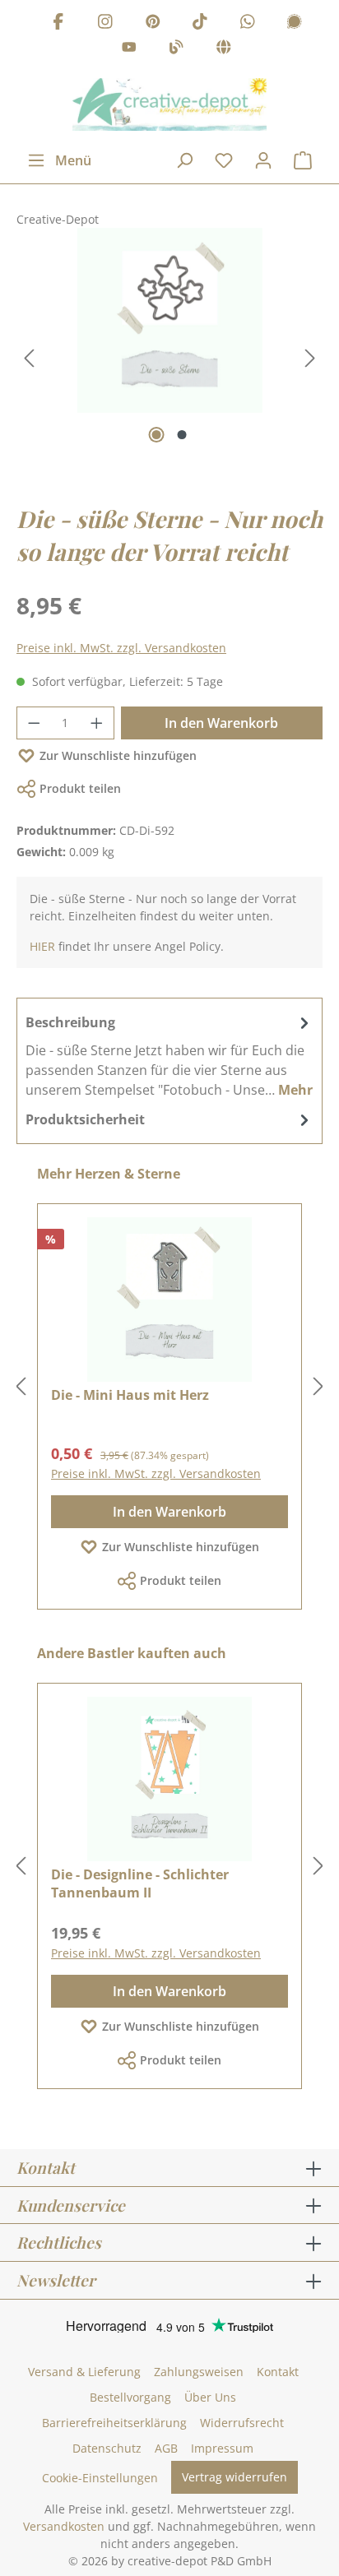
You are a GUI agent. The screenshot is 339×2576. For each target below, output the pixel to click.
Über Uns (210, 2397)
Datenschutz (107, 2448)
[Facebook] (58, 23)
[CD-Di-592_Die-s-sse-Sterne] (169, 320)
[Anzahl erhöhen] (97, 723)
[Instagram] (105, 23)
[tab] (169, 1055)
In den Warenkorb (221, 723)
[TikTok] (200, 23)
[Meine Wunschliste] (224, 160)
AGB (166, 2448)
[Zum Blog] (176, 50)
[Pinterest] (153, 23)
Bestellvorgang (130, 2397)
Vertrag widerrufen (235, 2477)
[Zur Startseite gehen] (169, 104)
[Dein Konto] (263, 160)
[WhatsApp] (248, 23)
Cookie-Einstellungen (100, 2478)
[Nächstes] (310, 358)
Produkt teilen (80, 788)
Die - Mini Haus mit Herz (130, 1395)
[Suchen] (184, 160)
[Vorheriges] (29, 358)
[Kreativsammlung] (224, 50)
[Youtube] (129, 50)
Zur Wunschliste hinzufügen (118, 755)
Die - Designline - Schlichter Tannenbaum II (140, 1883)
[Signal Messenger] (295, 23)
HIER (42, 946)
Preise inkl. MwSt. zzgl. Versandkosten (121, 648)
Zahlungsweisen (199, 2372)
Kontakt (278, 2372)
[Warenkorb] (303, 160)
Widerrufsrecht (242, 2423)
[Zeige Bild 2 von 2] (182, 435)
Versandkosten (64, 2526)
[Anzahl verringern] (34, 723)
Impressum (222, 2448)
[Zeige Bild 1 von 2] (157, 435)
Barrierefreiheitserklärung (114, 2423)
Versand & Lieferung (84, 2372)
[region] (169, 359)
